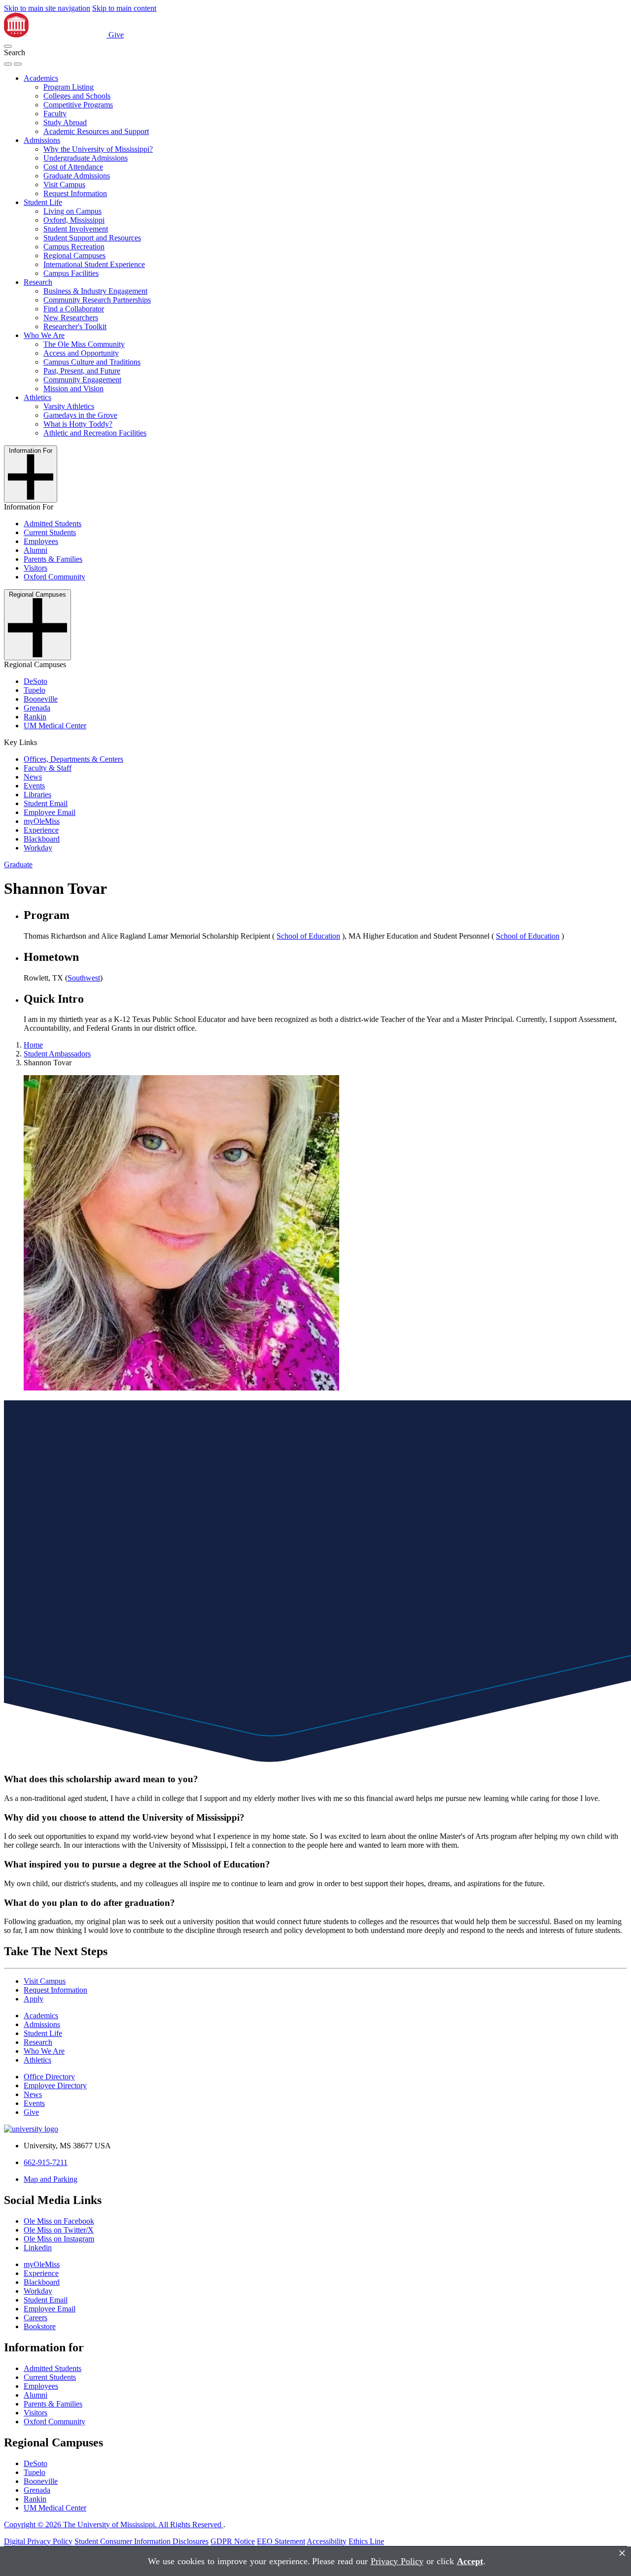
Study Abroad (65, 122)
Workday (38, 848)
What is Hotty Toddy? (78, 424)
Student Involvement (76, 229)
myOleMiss (42, 821)
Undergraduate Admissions (86, 158)
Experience (41, 830)
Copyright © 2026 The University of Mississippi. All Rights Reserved (114, 2525)
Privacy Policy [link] (397, 2561)
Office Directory (49, 2077)
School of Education (308, 936)
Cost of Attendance (73, 167)
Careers (35, 2318)
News (33, 777)
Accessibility (327, 2541)
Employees (41, 541)
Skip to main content (124, 8)
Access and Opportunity (81, 353)
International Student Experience (94, 264)
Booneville (41, 699)
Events (34, 786)
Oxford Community (54, 577)
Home (33, 1045)
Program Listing (69, 87)
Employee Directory (55, 2085)
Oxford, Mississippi (74, 220)
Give (116, 35)
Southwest (84, 978)
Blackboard (42, 839)
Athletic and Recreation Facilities (95, 433)
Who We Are (44, 335)
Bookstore (40, 2326)
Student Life (43, 202)
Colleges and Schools (77, 96)
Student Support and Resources (92, 238)
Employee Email (50, 812)
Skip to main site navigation (47, 8)
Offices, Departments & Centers (73, 759)
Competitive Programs (78, 105)
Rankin (35, 717)
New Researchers (71, 318)
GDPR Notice (233, 2541)
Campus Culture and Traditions (92, 362)
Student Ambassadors (57, 1054)
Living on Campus (72, 211)
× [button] (622, 2553)
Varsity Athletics (69, 406)
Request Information (75, 193)
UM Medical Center (55, 726)
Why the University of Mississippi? (98, 149)
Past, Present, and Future (82, 371)
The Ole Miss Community (84, 344)
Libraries (37, 795)
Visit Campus (64, 185)
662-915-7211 (46, 2162)
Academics (41, 78)
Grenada (37, 708)
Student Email (46, 803)
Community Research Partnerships (97, 300)
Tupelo (35, 690)
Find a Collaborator (74, 309)
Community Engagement (82, 380)
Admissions (42, 140)
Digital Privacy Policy (38, 2541)
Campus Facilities (71, 273)
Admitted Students (53, 524)
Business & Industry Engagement (95, 291)
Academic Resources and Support (96, 131)
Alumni (35, 550)
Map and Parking (51, 2179)
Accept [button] (470, 2561)
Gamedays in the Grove (80, 415)
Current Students (50, 532)
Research (38, 282)
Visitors (35, 568)
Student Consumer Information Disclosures (141, 2541)
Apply (34, 1999)
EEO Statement (281, 2541)
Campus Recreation (74, 247)
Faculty (55, 114)
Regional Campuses (74, 255)
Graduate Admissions (77, 176)
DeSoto (35, 681)
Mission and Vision (73, 389)
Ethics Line (366, 2541)
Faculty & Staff (48, 768)
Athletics (37, 397)
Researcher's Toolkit (75, 326)
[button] (8, 46)
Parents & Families (53, 559)
